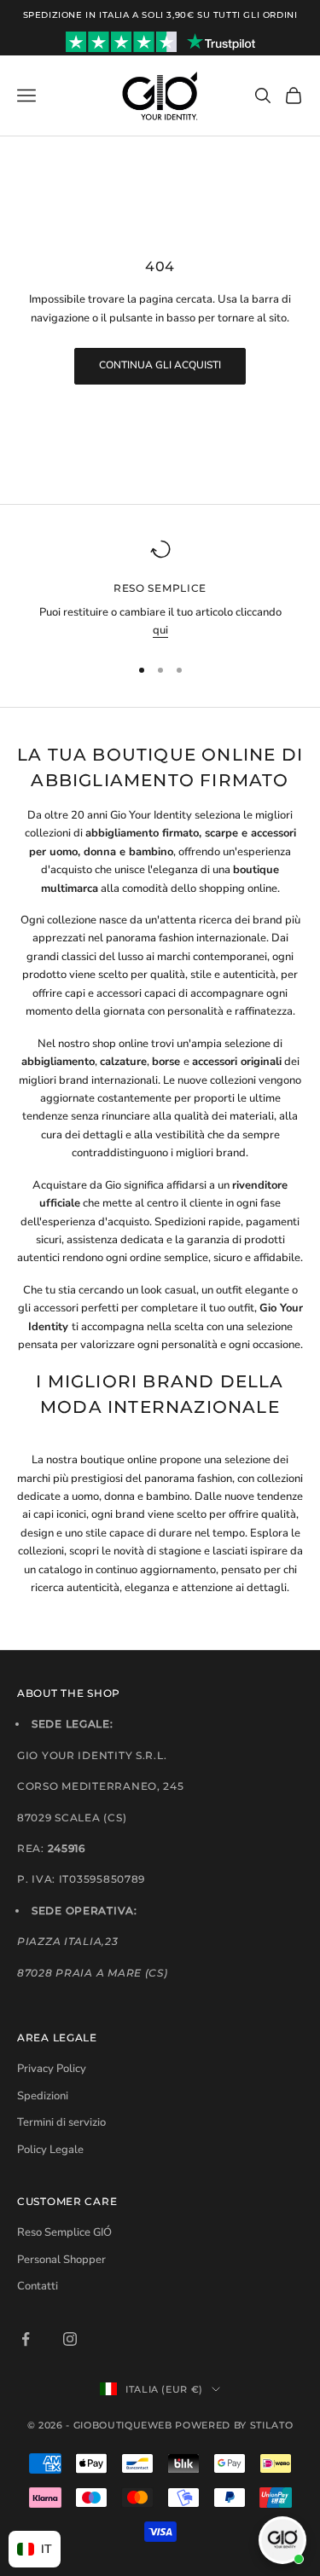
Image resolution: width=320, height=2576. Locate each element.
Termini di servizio (61, 2122)
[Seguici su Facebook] (26, 2339)
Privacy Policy (52, 2069)
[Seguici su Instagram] (70, 2339)
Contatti (38, 2286)
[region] (160, 590)
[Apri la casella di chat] (282, 2540)
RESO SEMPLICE (160, 588)
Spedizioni (43, 2096)
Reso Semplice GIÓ (64, 2232)
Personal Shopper (61, 2260)
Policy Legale (50, 2150)
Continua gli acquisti (160, 365)
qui (160, 630)
